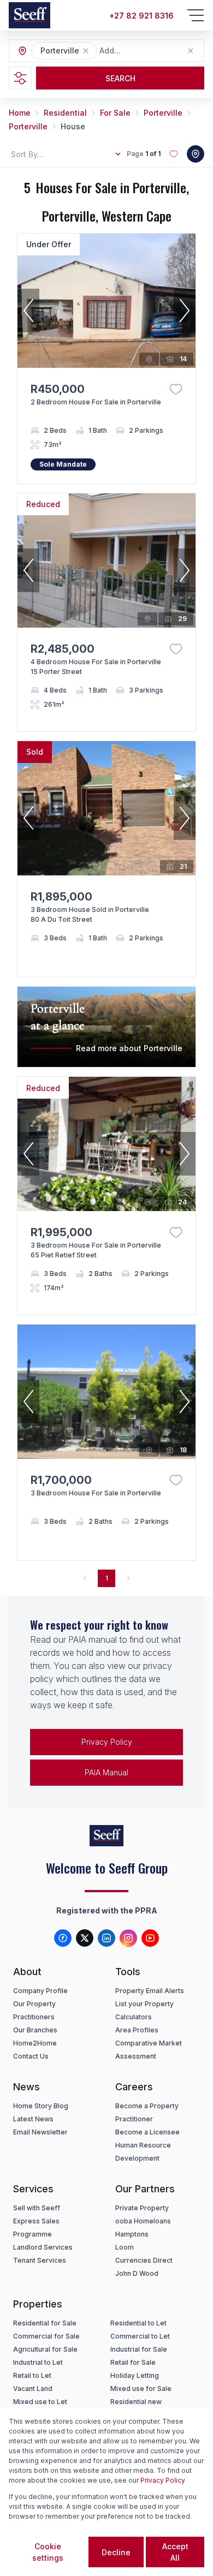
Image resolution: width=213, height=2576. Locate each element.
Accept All (175, 2552)
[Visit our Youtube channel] (150, 1938)
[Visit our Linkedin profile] (106, 1938)
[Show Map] (196, 154)
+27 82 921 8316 (141, 16)
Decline (116, 2552)
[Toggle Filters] (20, 78)
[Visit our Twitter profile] (85, 1938)
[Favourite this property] (176, 389)
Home (20, 113)
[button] (86, 51)
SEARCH (120, 78)
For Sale (115, 113)
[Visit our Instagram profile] (128, 1938)
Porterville (163, 113)
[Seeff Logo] (29, 15)
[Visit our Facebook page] (63, 1938)
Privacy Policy (107, 1742)
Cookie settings (48, 2552)
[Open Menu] (196, 15)
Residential (65, 113)
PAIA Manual (106, 1772)
